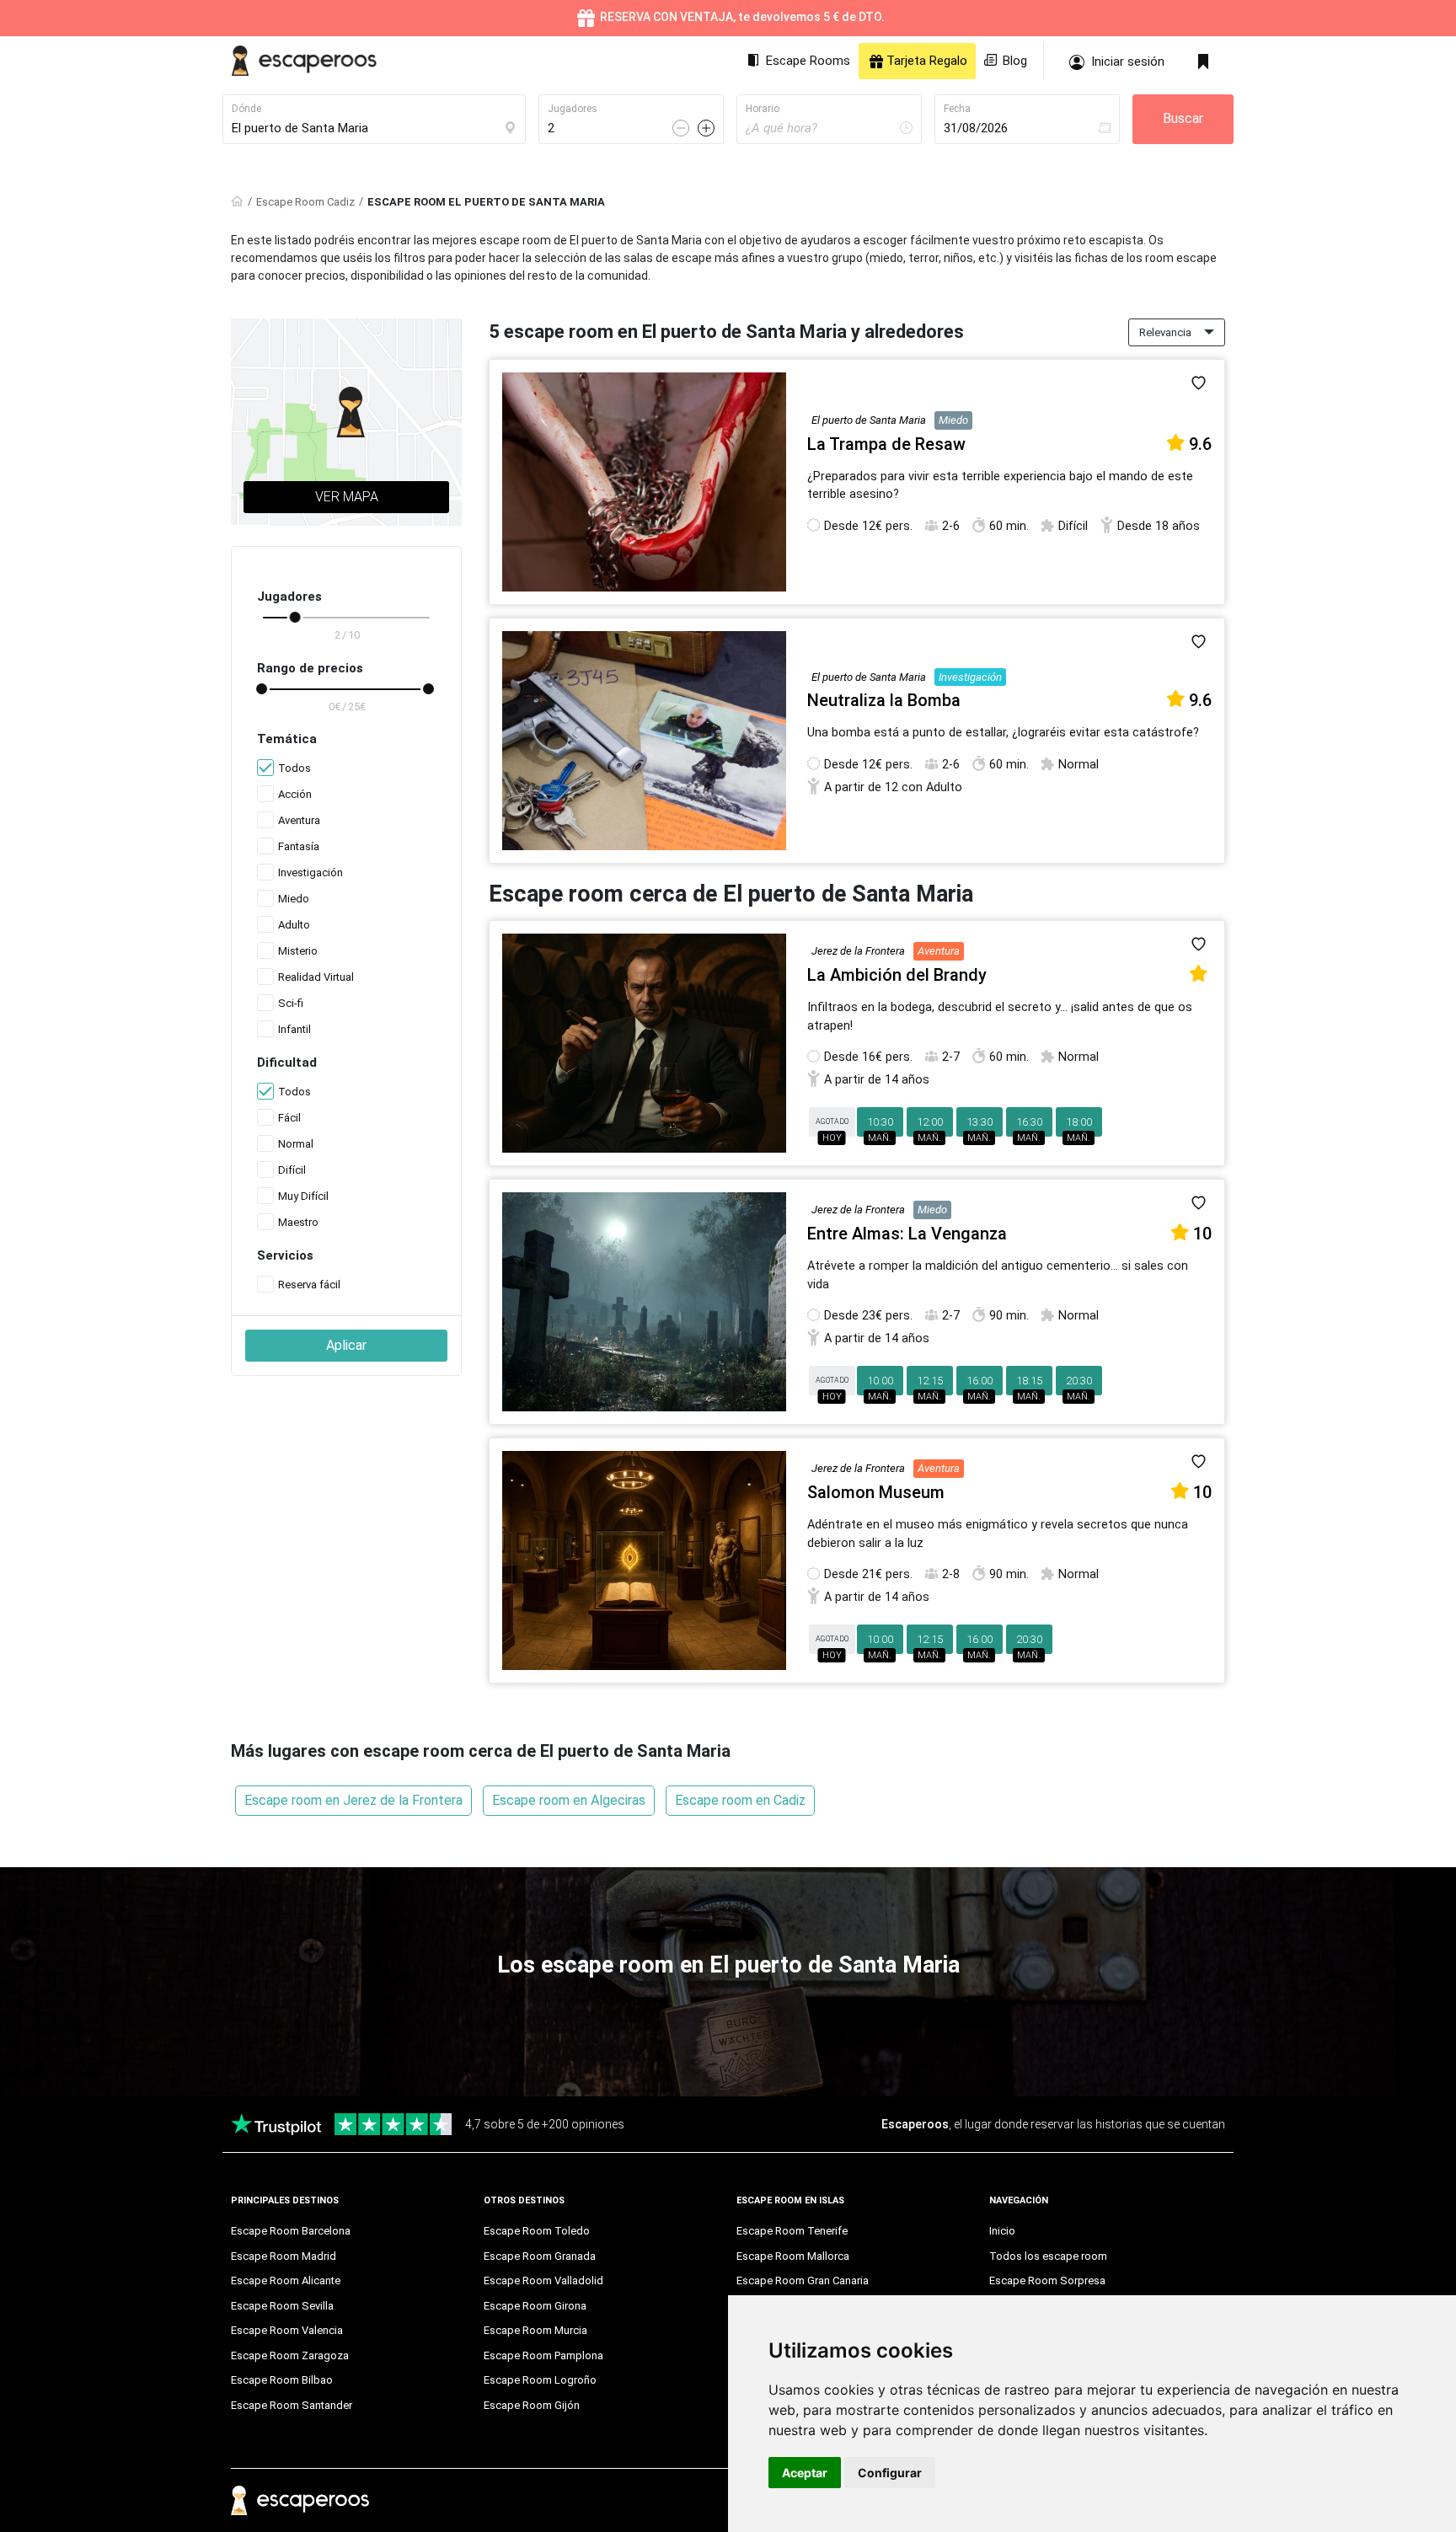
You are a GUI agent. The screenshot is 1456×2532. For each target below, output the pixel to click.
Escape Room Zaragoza (290, 2355)
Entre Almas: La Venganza (907, 1234)
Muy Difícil (303, 1196)
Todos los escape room (1048, 2256)
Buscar (1183, 118)
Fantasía (299, 846)
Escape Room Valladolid (543, 2280)
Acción (295, 794)
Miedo (294, 899)
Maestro (298, 1222)
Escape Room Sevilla (282, 2306)
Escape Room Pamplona (543, 2355)
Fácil (289, 1118)
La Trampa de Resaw (886, 444)
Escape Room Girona (535, 2306)
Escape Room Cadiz (305, 202)
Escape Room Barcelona (291, 2231)
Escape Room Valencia (287, 2330)
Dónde (246, 109)
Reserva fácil (309, 1285)
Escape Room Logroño (540, 2380)
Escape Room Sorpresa (1047, 2280)
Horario (763, 109)
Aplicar (346, 1345)
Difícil (292, 1170)
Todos (294, 768)
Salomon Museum (876, 1492)
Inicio (1002, 2231)
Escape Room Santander (292, 2405)
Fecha (957, 109)
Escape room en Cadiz (740, 1800)
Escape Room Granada (540, 2256)
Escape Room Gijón (532, 2405)
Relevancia (1165, 332)
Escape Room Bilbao (282, 2380)
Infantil (294, 1029)
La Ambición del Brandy (897, 975)
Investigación (310, 873)
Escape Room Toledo (537, 2231)
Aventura (299, 820)
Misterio (298, 951)
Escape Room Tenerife (792, 2231)
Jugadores (573, 109)
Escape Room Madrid (284, 2256)
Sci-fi (291, 1003)
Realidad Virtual (316, 977)
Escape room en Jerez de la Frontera (353, 1800)
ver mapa (347, 497)
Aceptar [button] (805, 2473)
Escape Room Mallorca (793, 2256)
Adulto (294, 925)
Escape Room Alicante (286, 2280)
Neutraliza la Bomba (884, 700)
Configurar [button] (890, 2473)
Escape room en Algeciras (569, 1800)
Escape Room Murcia (535, 2330)
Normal (296, 1144)
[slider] (295, 617)
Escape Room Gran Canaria (803, 2280)
